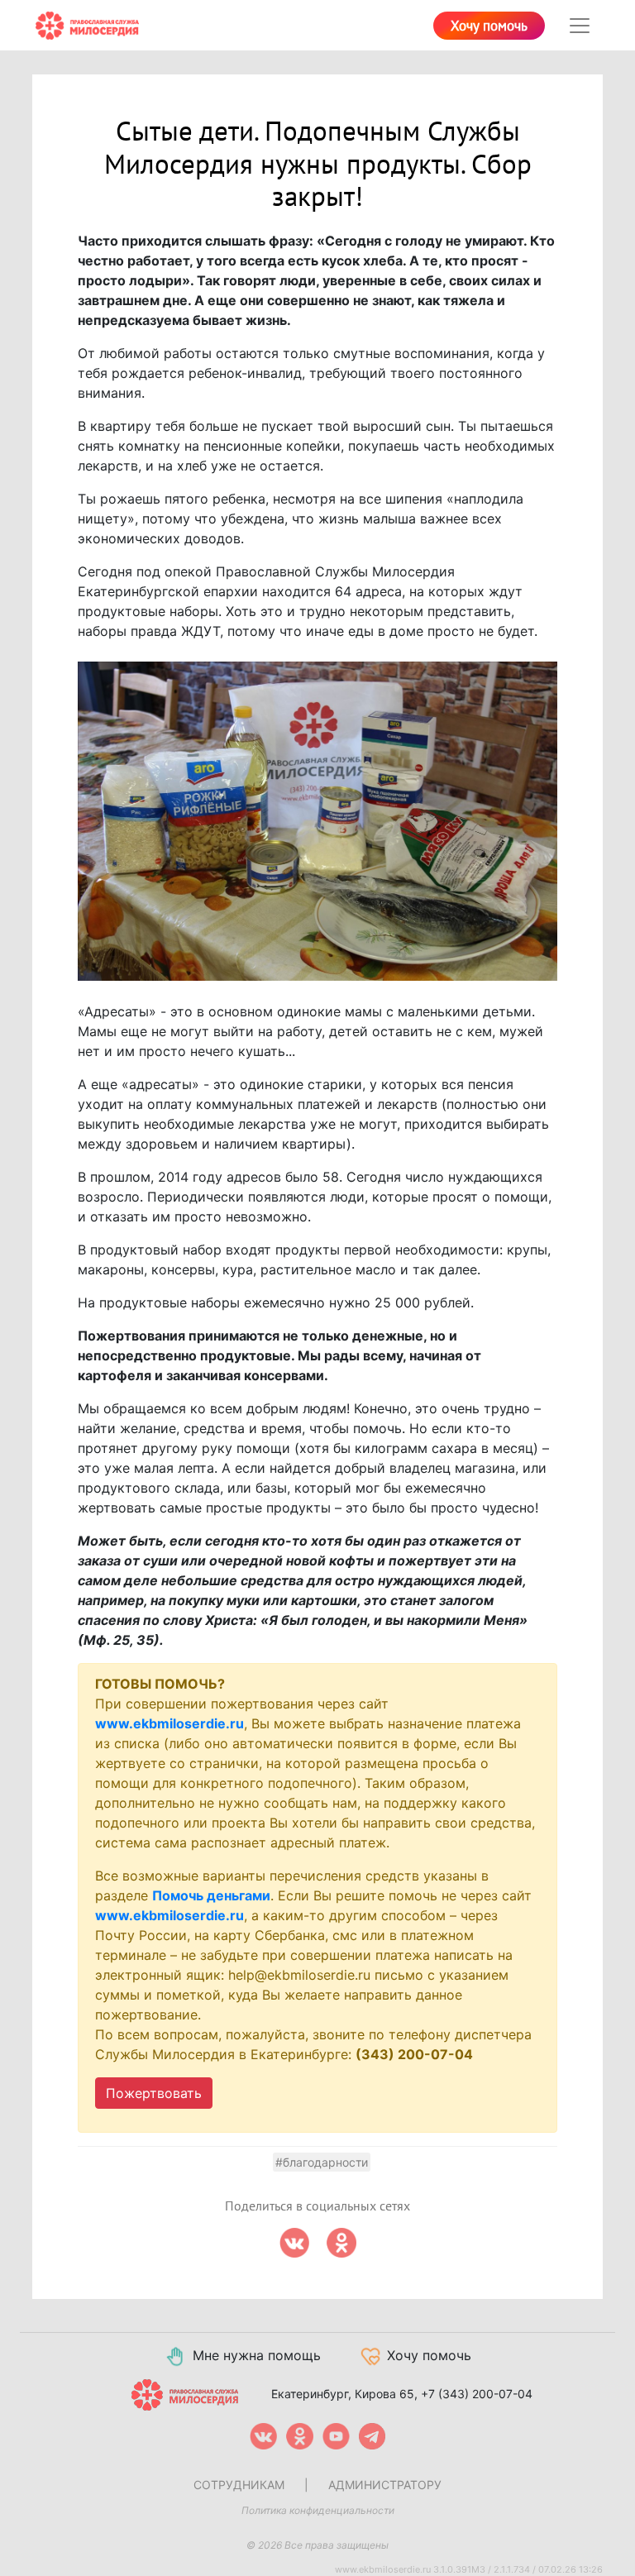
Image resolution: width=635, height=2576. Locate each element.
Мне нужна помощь (257, 2355)
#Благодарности (322, 2162)
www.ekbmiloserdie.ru (169, 1723)
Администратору (385, 2485)
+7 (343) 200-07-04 (477, 2394)
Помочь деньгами (211, 1895)
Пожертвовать (154, 2093)
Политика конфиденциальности (318, 2510)
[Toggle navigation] (580, 26)
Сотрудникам (239, 2485)
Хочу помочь (489, 26)
